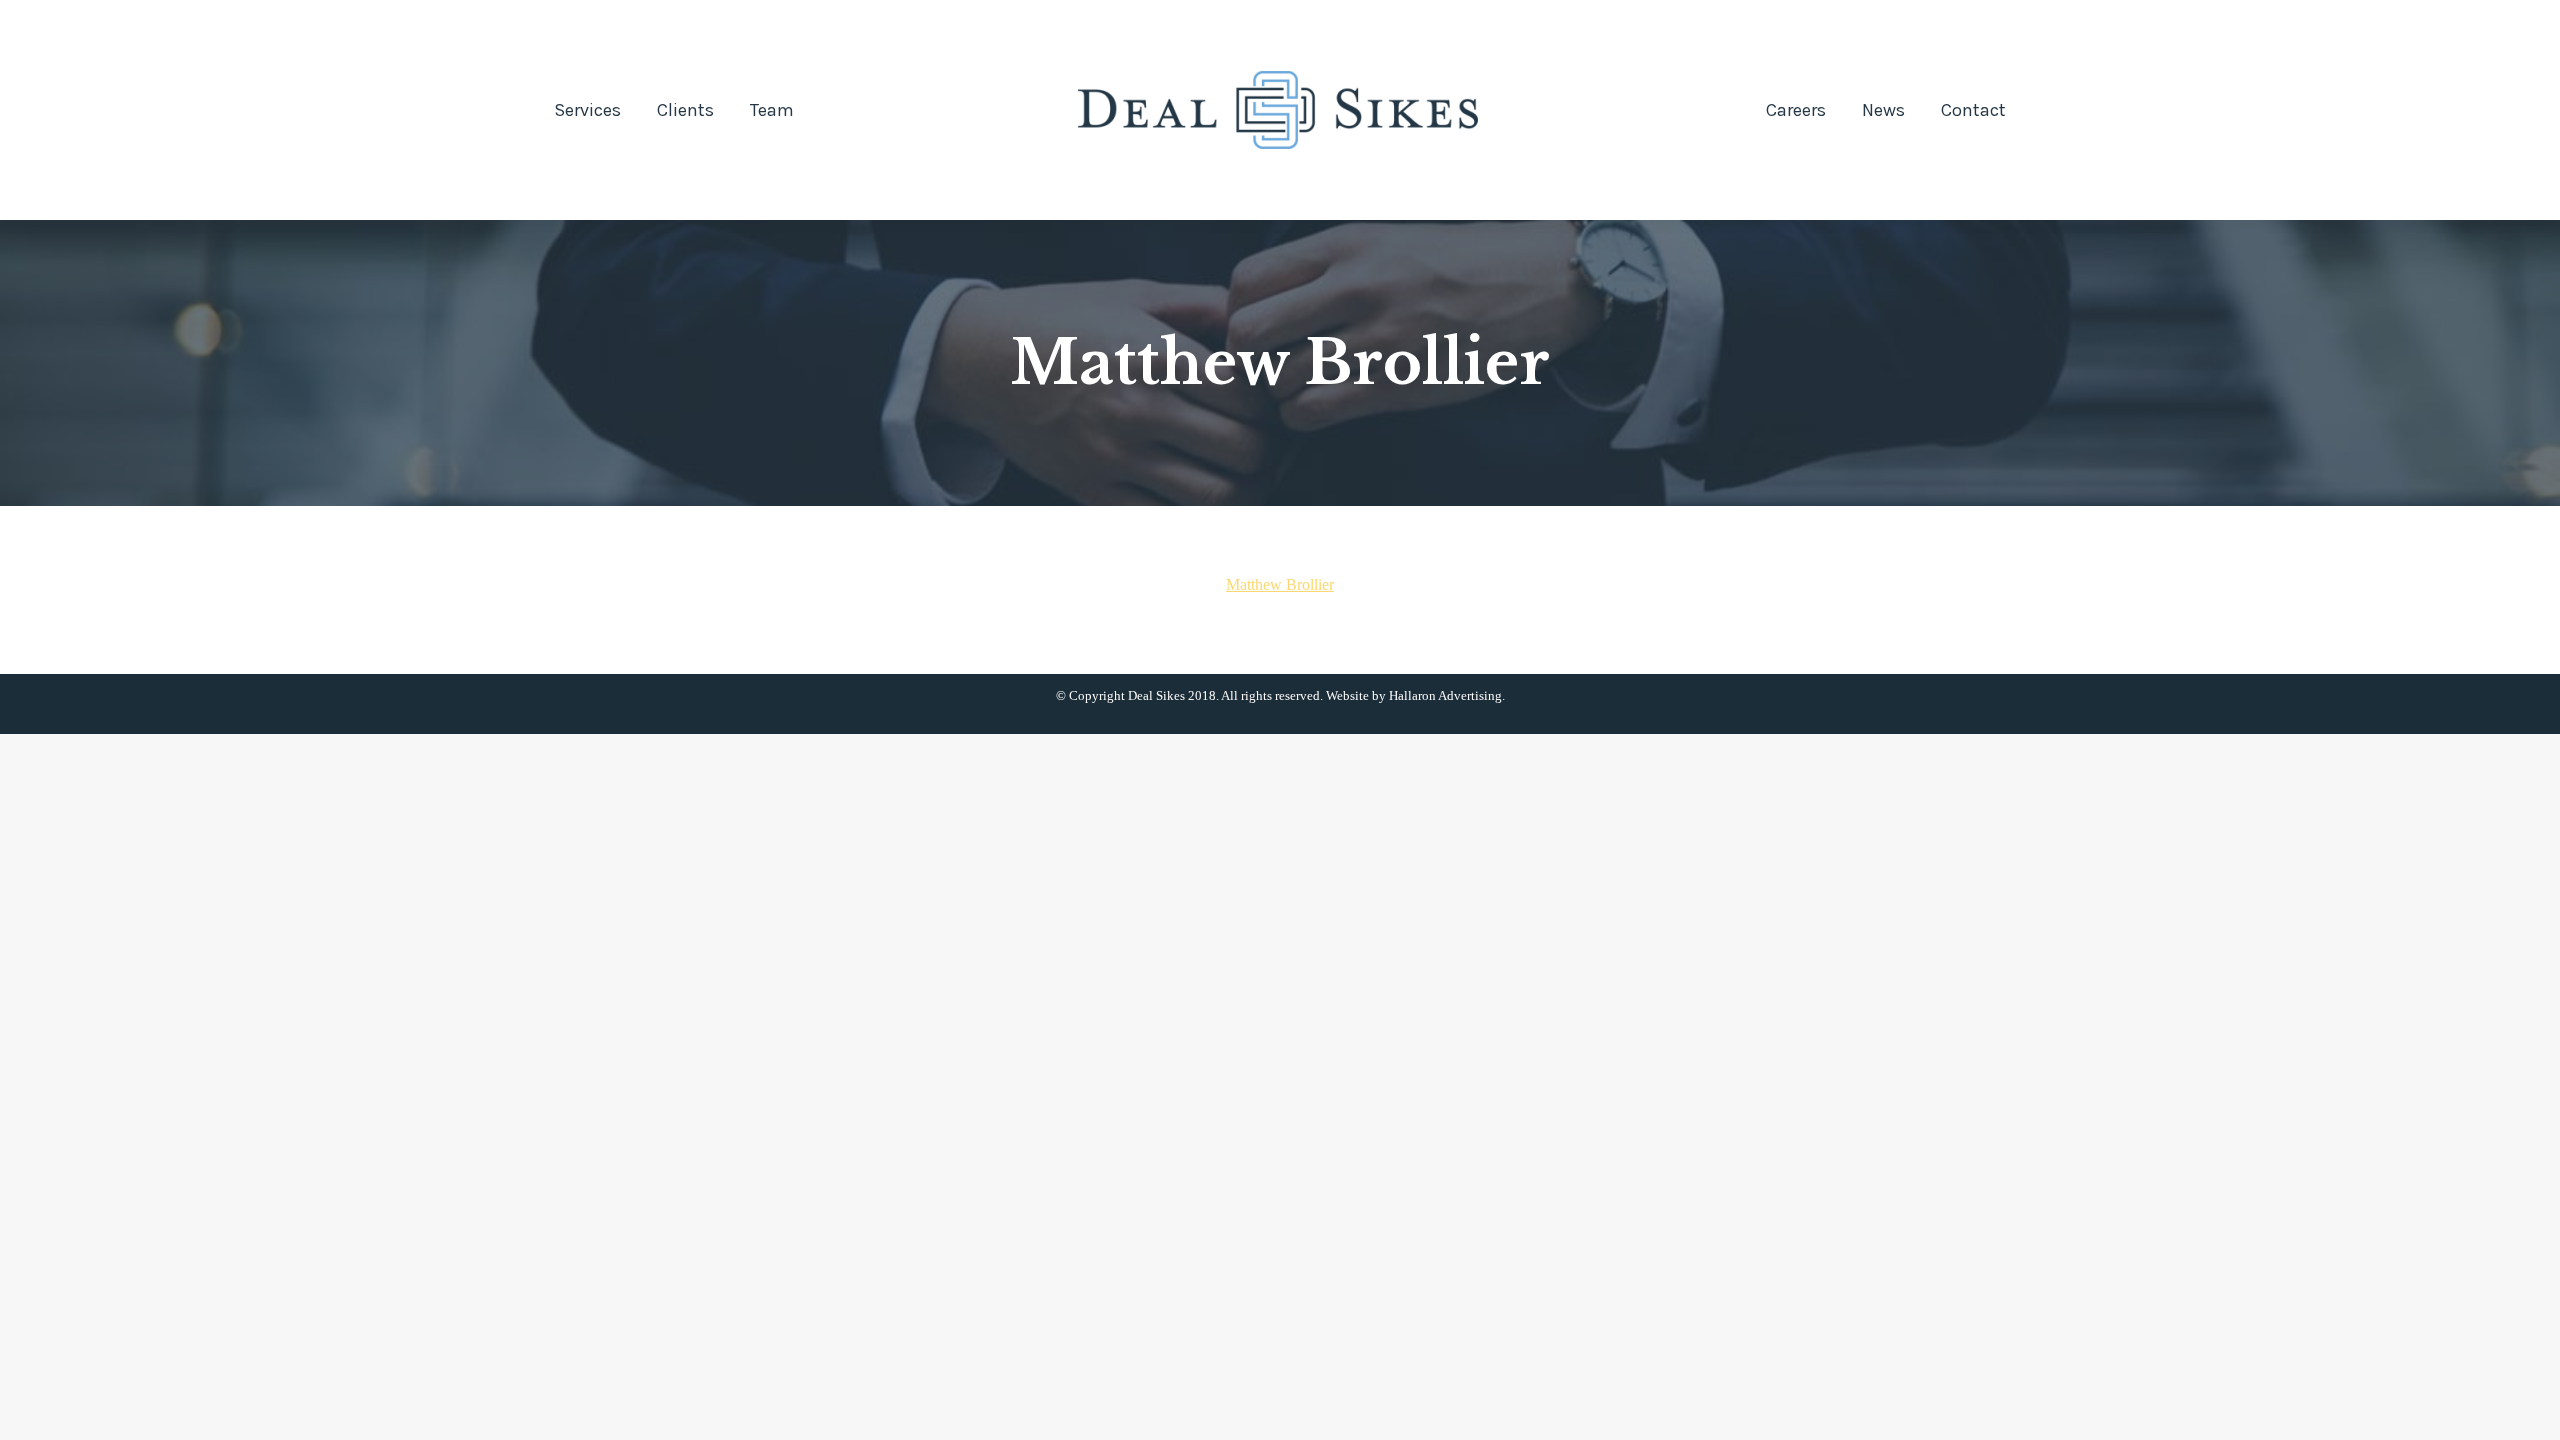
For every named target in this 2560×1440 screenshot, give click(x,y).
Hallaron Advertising (1445, 695)
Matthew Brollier (1280, 584)
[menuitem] (587, 110)
